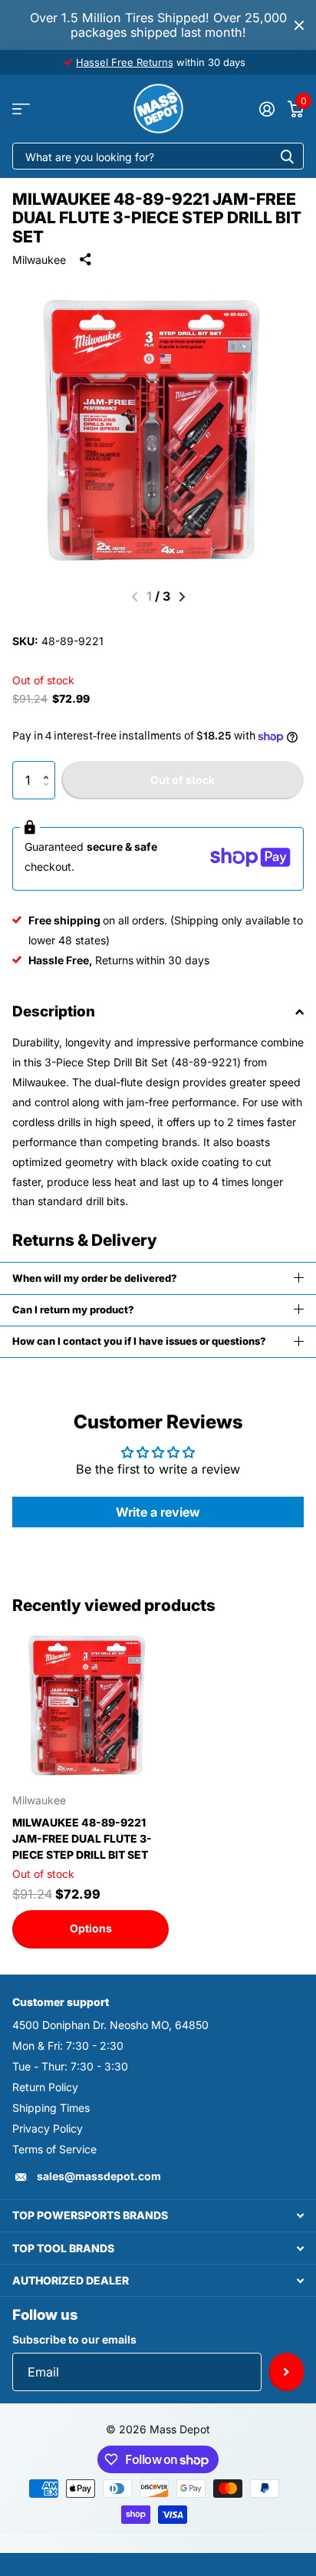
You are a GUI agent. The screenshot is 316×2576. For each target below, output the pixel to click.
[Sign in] (267, 109)
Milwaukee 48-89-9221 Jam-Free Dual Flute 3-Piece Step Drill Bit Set (82, 1838)
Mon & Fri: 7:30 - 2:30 (68, 2046)
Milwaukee (39, 260)
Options (91, 1928)
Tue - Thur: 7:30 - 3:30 (70, 2066)
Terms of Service (54, 2149)
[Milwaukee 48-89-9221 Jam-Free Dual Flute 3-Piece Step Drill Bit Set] (91, 1704)
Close (299, 25)
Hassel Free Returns (125, 62)
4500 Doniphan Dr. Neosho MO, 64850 (110, 2025)
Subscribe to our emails (74, 2339)
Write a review (158, 1512)
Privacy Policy (48, 2128)
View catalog (21, 109)
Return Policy (45, 2087)
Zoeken (287, 156)
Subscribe (286, 2372)
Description (54, 1011)
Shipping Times (51, 2108)
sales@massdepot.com (99, 2176)
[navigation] (182, 597)
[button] (49, 767)
